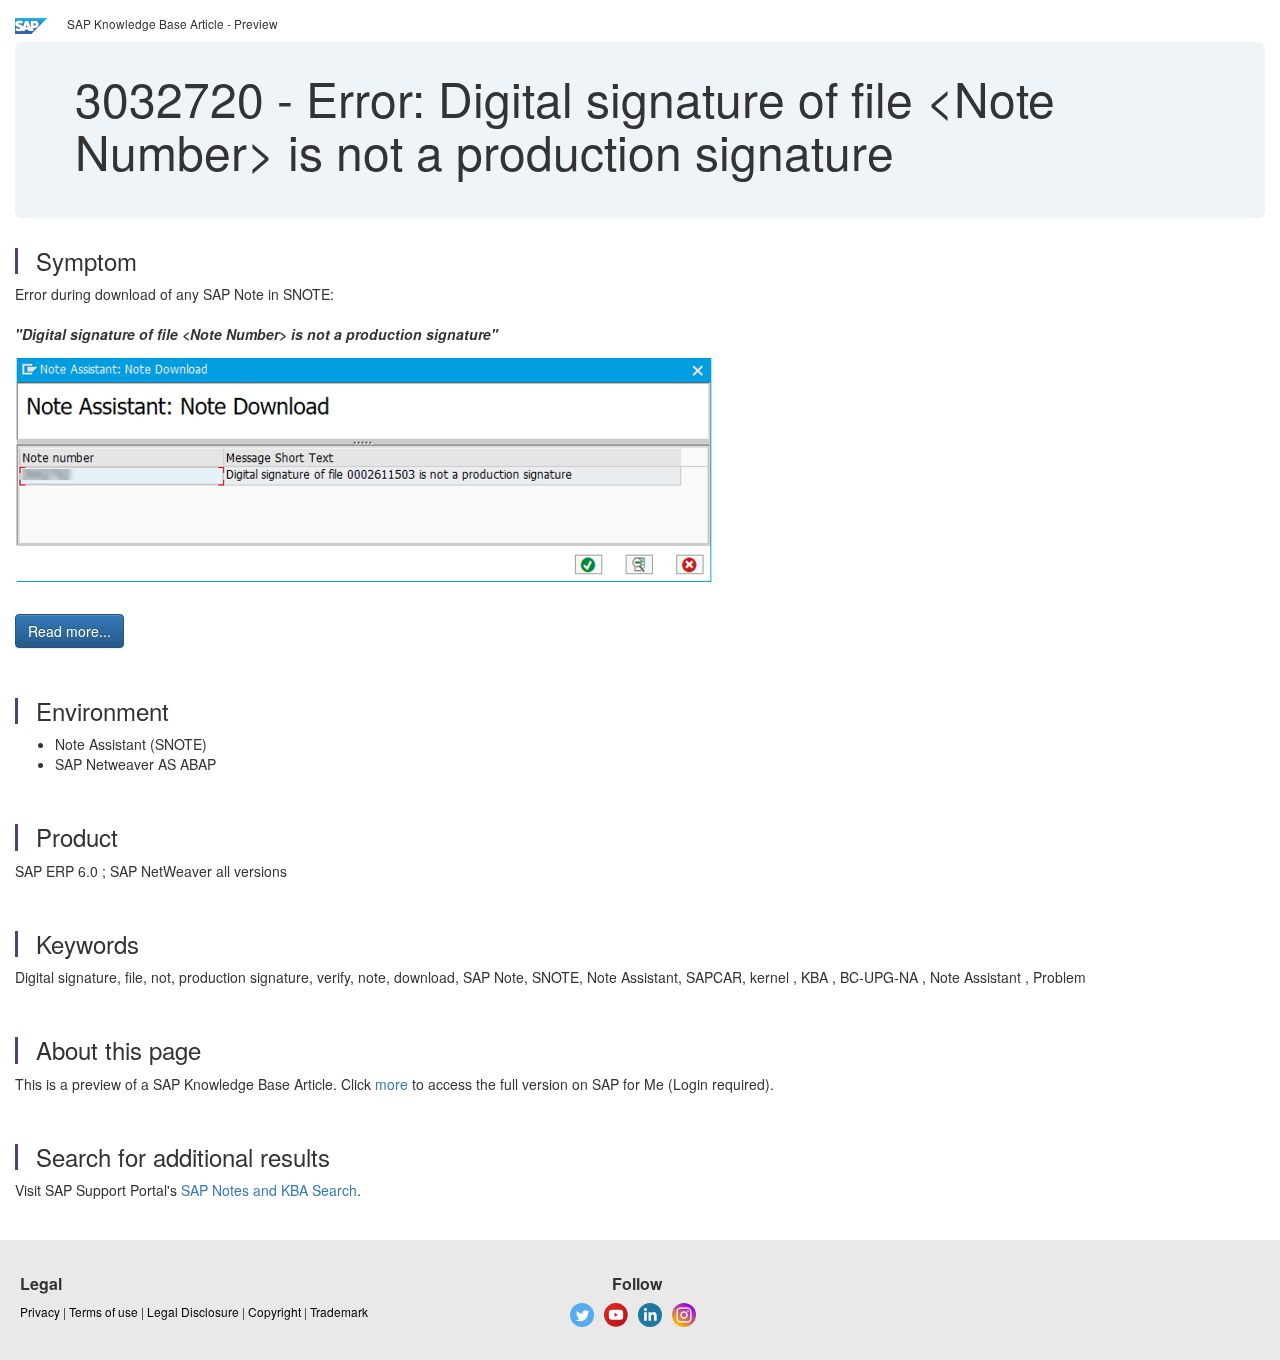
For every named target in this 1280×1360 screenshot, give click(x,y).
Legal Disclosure (193, 1311)
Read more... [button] (69, 631)
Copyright (274, 1311)
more (391, 1084)
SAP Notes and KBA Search (269, 1190)
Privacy (40, 1311)
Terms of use (103, 1311)
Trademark (339, 1311)
